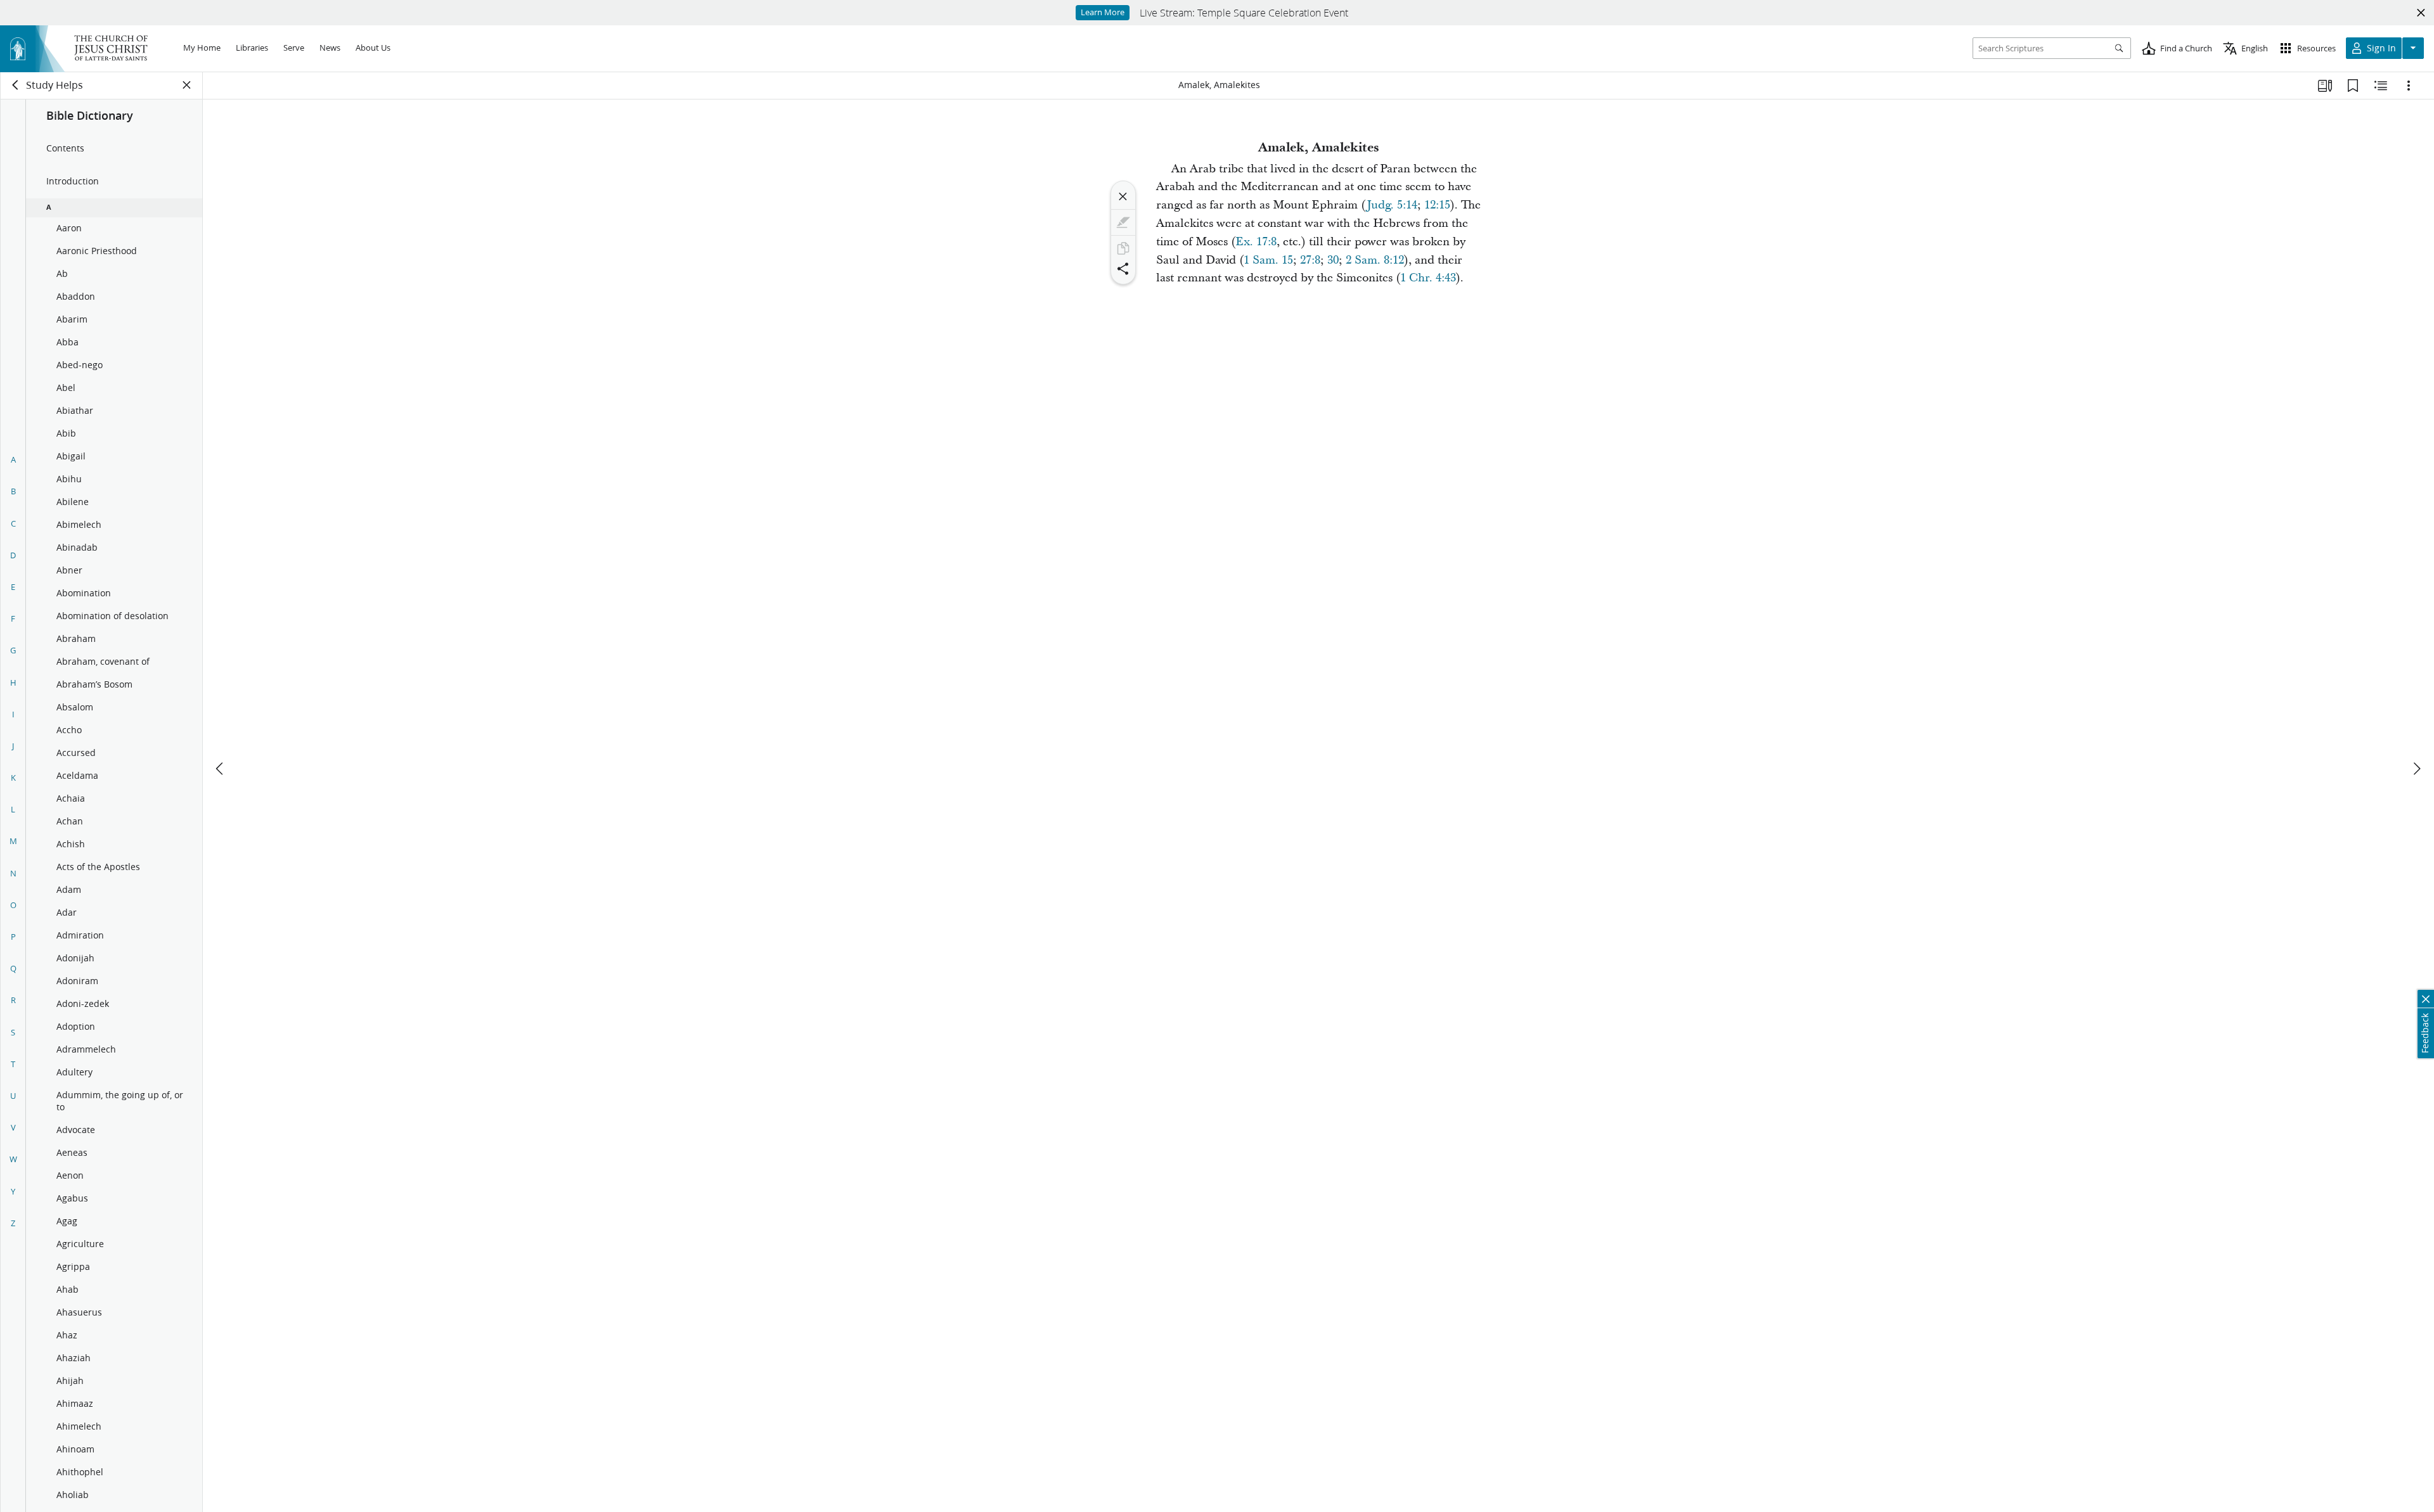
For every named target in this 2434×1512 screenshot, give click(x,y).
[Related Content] (2381, 86)
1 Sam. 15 (1268, 260)
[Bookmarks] (2353, 86)
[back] (16, 85)
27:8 (1310, 260)
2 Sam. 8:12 (1375, 260)
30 (1333, 260)
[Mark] (1123, 222)
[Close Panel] (187, 85)
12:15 (1437, 205)
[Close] (1123, 196)
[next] (2416, 769)
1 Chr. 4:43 (1428, 278)
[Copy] (1123, 248)
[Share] (1123, 269)
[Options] (2409, 86)
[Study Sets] (2325, 86)
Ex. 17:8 (1256, 242)
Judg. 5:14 (1392, 205)
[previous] (221, 769)
